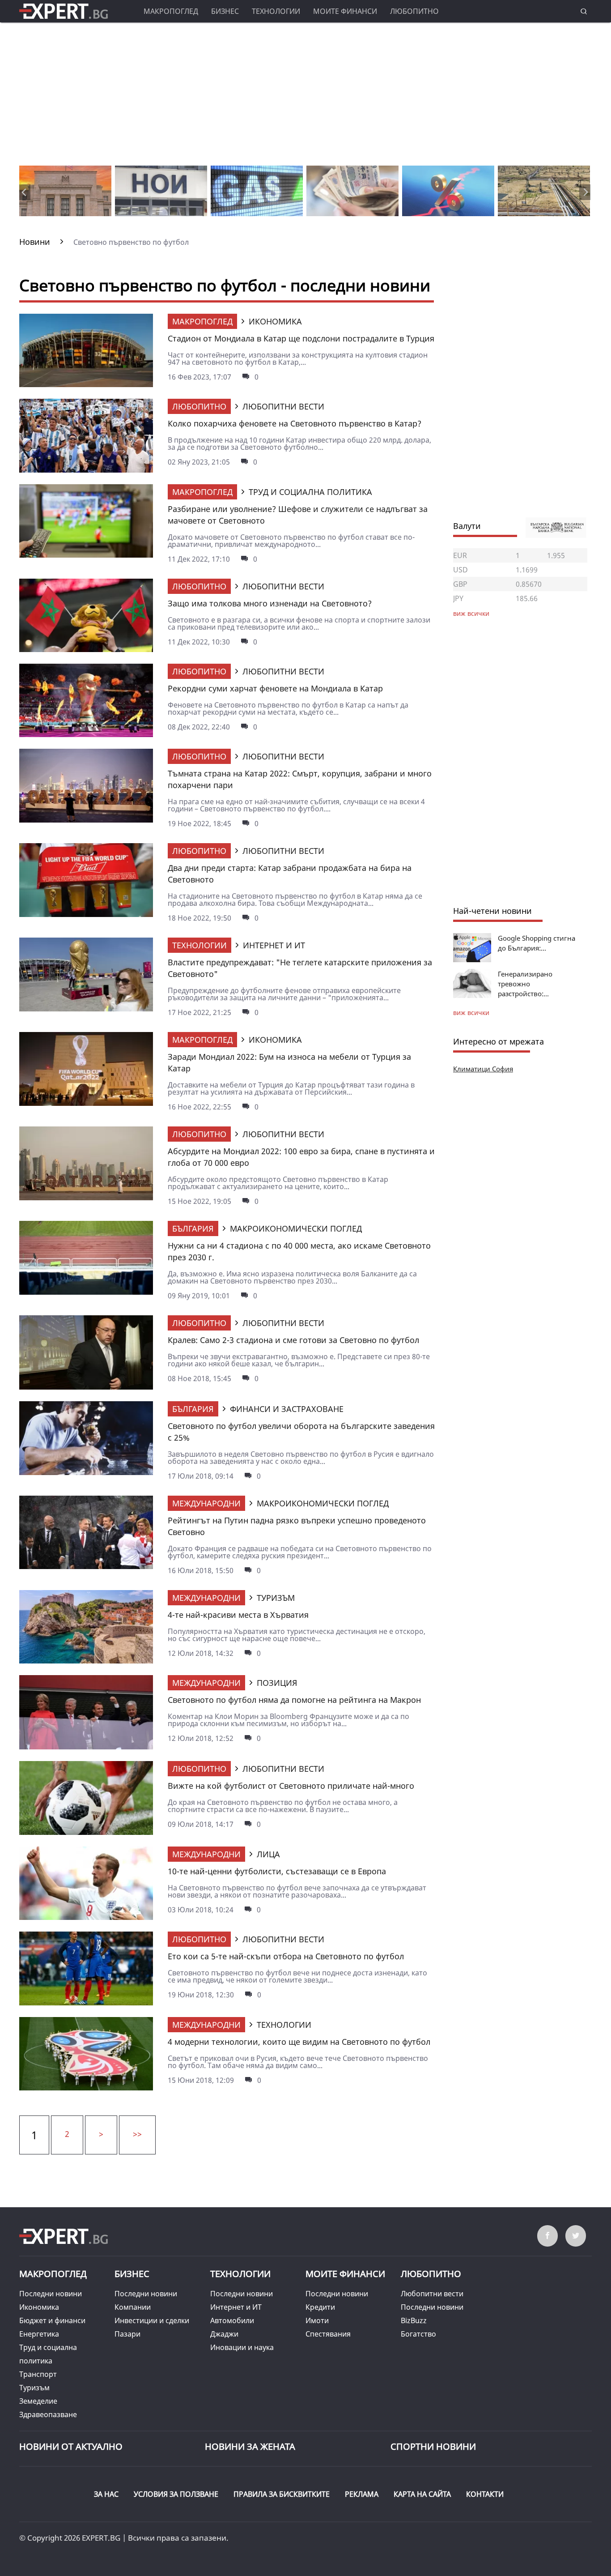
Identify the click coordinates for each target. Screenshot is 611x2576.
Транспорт (38, 2374)
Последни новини (51, 2294)
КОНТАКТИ (485, 2494)
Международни (206, 1503)
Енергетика (39, 2334)
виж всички (471, 1013)
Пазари (127, 2334)
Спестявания (328, 2334)
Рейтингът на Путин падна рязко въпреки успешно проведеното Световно (297, 1526)
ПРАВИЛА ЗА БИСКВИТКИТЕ (282, 2494)
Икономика (39, 2307)
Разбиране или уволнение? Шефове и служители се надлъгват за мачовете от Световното (298, 515)
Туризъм (34, 2388)
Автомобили (232, 2320)
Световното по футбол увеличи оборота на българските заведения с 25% (301, 1432)
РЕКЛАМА (362, 2494)
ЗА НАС (106, 2494)
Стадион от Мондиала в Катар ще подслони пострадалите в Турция (301, 338)
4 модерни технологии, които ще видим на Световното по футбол (299, 2042)
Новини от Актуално (71, 2446)
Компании (133, 2307)
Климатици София (483, 1069)
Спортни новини (433, 2446)
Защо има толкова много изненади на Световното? (270, 603)
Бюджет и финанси (52, 2320)
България (193, 1228)
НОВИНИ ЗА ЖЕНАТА (250, 2446)
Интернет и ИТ (236, 2307)
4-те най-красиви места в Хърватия (238, 1615)
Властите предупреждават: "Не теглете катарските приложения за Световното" (300, 968)
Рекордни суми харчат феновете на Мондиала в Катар (275, 688)
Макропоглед (171, 11)
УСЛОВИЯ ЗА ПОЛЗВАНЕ (176, 2494)
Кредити (320, 2307)
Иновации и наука (242, 2347)
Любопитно (414, 11)
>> (137, 2134)
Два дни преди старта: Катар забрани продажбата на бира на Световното (290, 874)
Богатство (418, 2334)
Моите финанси (345, 11)
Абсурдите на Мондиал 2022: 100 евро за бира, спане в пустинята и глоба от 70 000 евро (301, 1157)
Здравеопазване (48, 2414)
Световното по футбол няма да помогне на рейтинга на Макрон (294, 1700)
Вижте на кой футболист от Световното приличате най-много (291, 1786)
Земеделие (38, 2401)
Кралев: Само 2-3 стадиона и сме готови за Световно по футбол (293, 1340)
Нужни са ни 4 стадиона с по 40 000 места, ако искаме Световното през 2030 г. (299, 1251)
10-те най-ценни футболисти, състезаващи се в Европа (277, 1871)
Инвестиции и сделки (152, 2320)
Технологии (276, 11)
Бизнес (225, 11)
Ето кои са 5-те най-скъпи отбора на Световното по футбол (286, 1956)
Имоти (317, 2320)
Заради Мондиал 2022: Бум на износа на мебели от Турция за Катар (289, 1062)
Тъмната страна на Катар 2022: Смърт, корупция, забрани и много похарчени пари (300, 779)
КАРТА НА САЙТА (422, 2494)
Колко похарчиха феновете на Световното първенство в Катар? (295, 423)
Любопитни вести (432, 2294)
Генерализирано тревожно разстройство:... (525, 984)
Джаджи (224, 2334)
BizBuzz (414, 2320)
